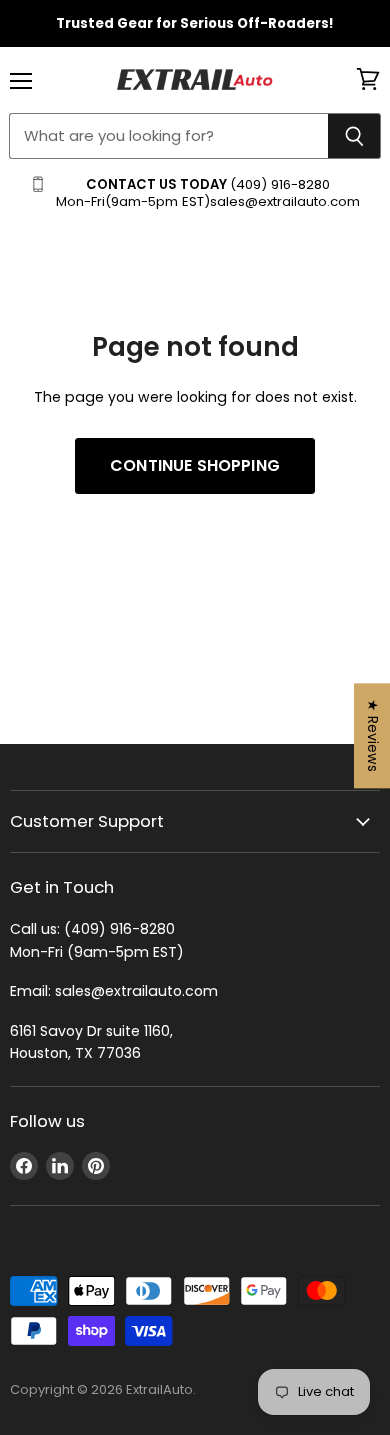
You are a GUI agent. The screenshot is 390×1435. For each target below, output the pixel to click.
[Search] (354, 136)
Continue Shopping (195, 465)
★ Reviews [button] (373, 735)
